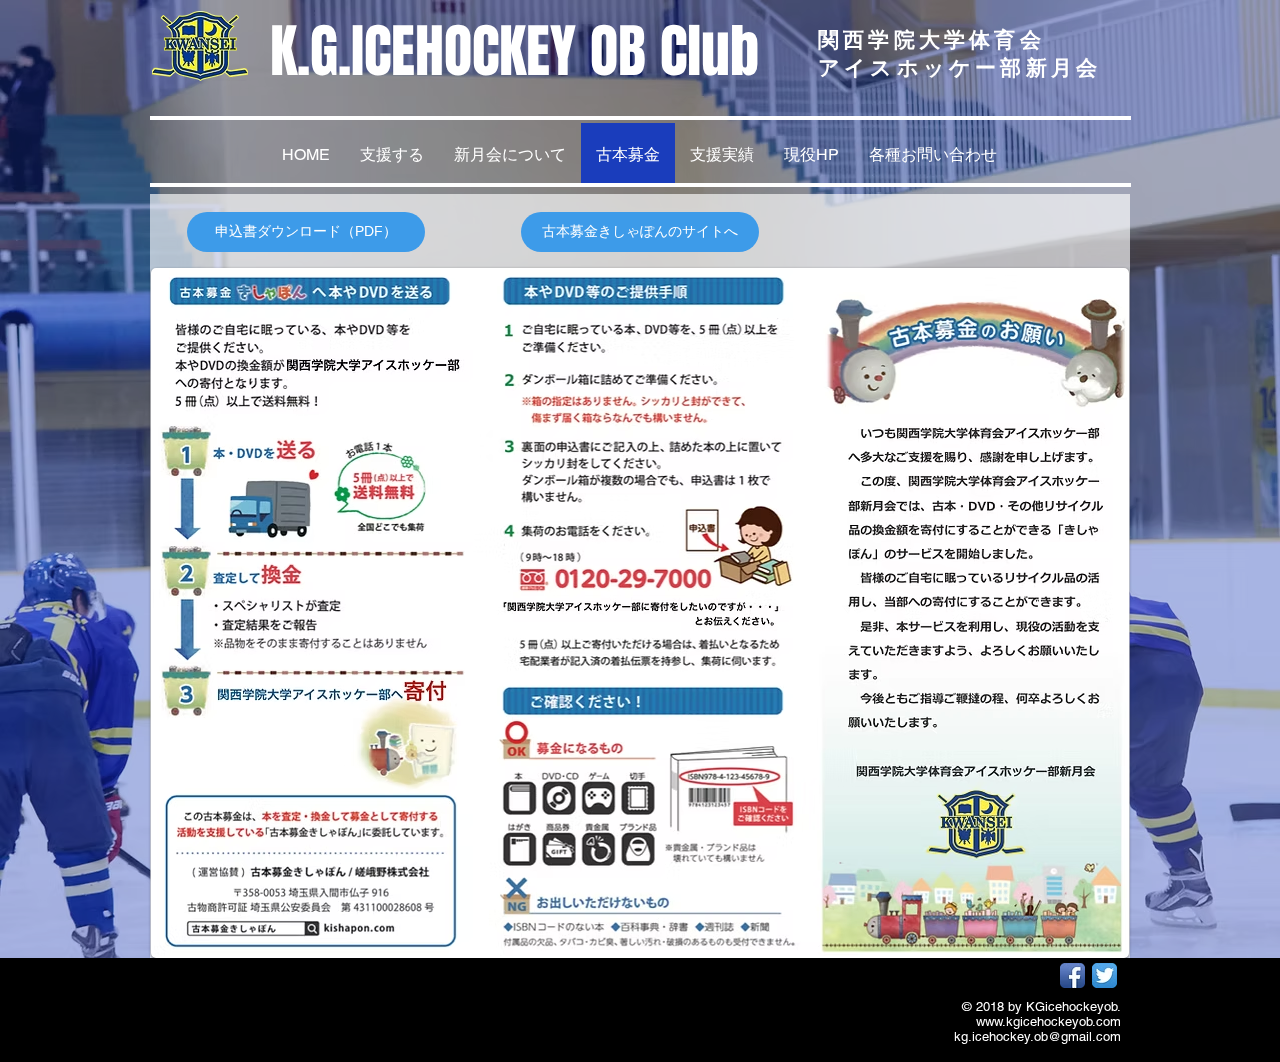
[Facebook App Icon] (1072, 975)
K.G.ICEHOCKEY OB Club (514, 51)
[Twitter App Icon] (1104, 975)
